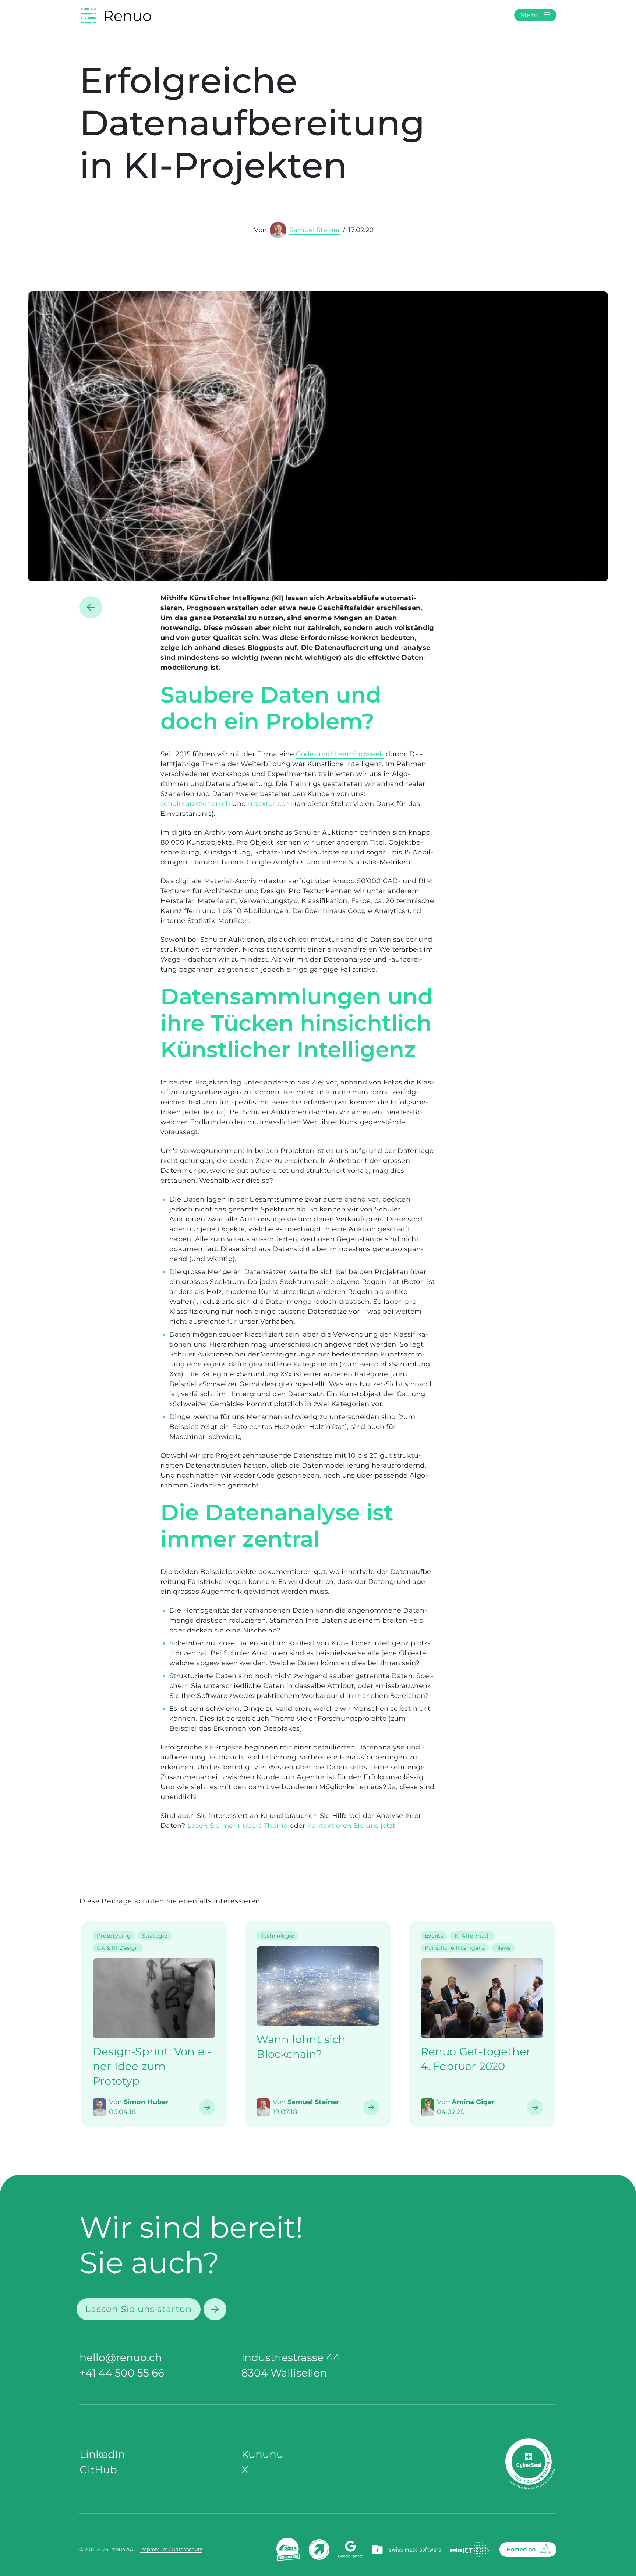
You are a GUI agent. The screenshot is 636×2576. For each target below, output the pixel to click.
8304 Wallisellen (284, 2373)
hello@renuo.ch (121, 2357)
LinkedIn (102, 2454)
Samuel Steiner (315, 230)
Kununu (262, 2454)
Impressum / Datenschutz (171, 2549)
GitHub (98, 2470)
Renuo (127, 16)
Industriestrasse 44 (291, 2357)
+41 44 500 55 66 (122, 2373)
